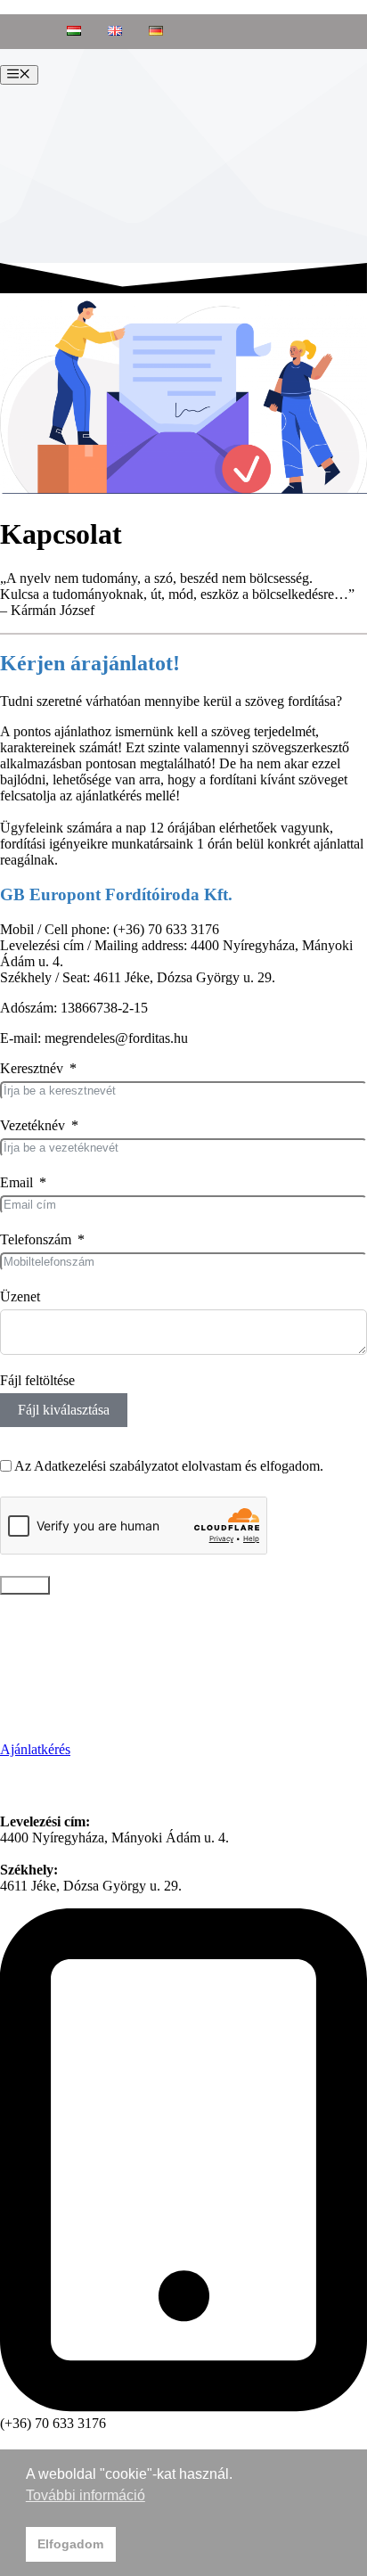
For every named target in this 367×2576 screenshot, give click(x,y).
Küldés (25, 1585)
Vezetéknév (33, 1125)
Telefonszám (36, 1239)
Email (16, 1182)
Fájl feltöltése (37, 1380)
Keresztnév (32, 1068)
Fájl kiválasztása (64, 1410)
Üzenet (20, 1296)
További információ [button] (86, 2495)
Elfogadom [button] (70, 2544)
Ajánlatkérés (35, 1749)
